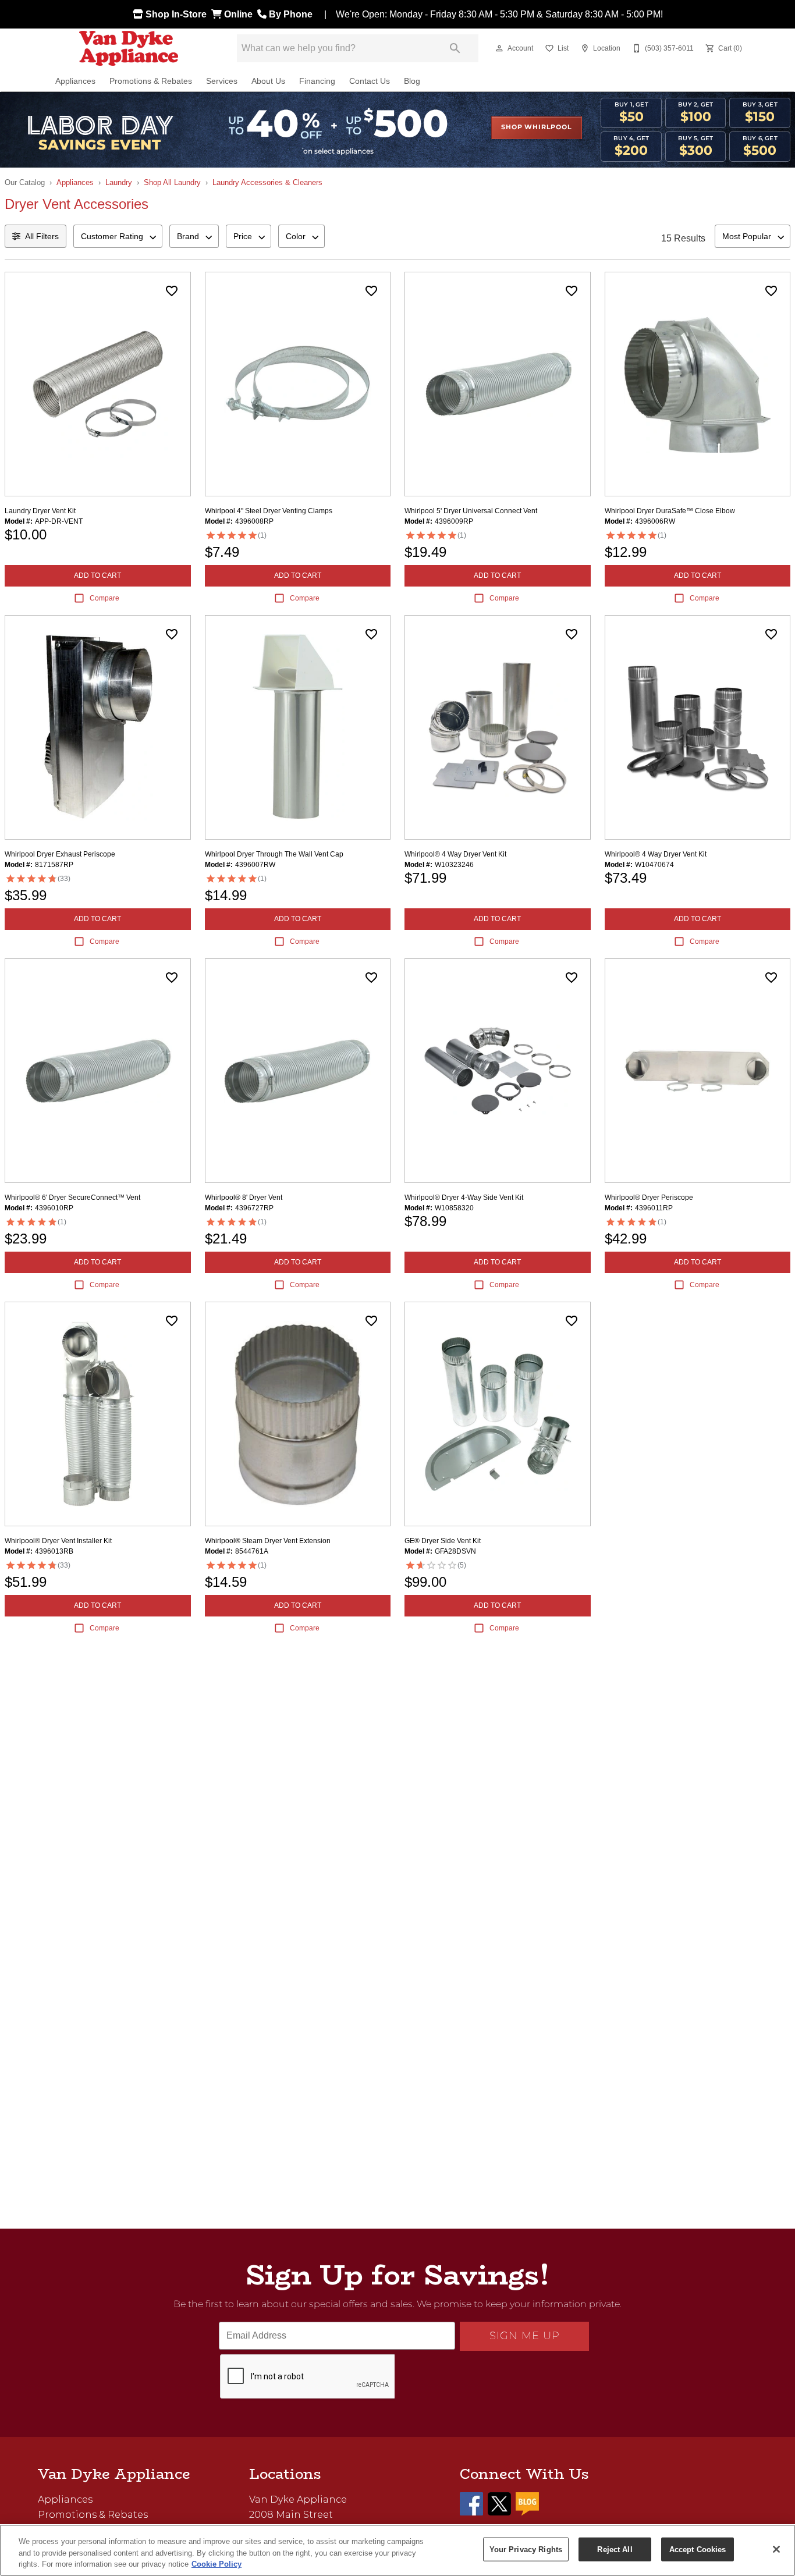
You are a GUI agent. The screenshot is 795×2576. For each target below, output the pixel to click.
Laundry (119, 182)
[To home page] (129, 48)
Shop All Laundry (172, 182)
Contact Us (370, 81)
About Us (268, 81)
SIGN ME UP (525, 2336)
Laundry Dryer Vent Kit (40, 511)
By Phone (292, 14)
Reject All (615, 2549)
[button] (499, 48)
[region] (397, 2550)
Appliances (75, 81)
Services (222, 81)
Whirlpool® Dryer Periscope (649, 1198)
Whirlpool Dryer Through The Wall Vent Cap (274, 854)
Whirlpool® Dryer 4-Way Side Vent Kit (464, 1198)
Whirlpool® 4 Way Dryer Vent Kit (455, 854)
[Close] (776, 2549)
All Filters (42, 236)
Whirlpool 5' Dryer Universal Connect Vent (471, 511)
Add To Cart (97, 575)
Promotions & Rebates (151, 81)
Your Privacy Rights (526, 2549)
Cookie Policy (217, 2564)
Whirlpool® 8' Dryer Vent (244, 1198)
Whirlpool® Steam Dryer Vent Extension (268, 1541)
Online (239, 14)
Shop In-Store (177, 14)
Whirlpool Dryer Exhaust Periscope (60, 854)
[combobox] (118, 236)
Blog (412, 81)
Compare (104, 598)
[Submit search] (455, 48)
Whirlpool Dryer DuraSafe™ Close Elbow (670, 511)
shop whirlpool (536, 127)
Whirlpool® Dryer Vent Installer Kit (58, 1541)
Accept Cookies (698, 2549)
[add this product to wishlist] (172, 291)
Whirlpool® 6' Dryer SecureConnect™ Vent (72, 1198)
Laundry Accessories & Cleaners (267, 182)
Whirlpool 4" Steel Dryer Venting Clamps (269, 511)
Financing (317, 81)
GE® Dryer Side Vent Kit (443, 1541)
